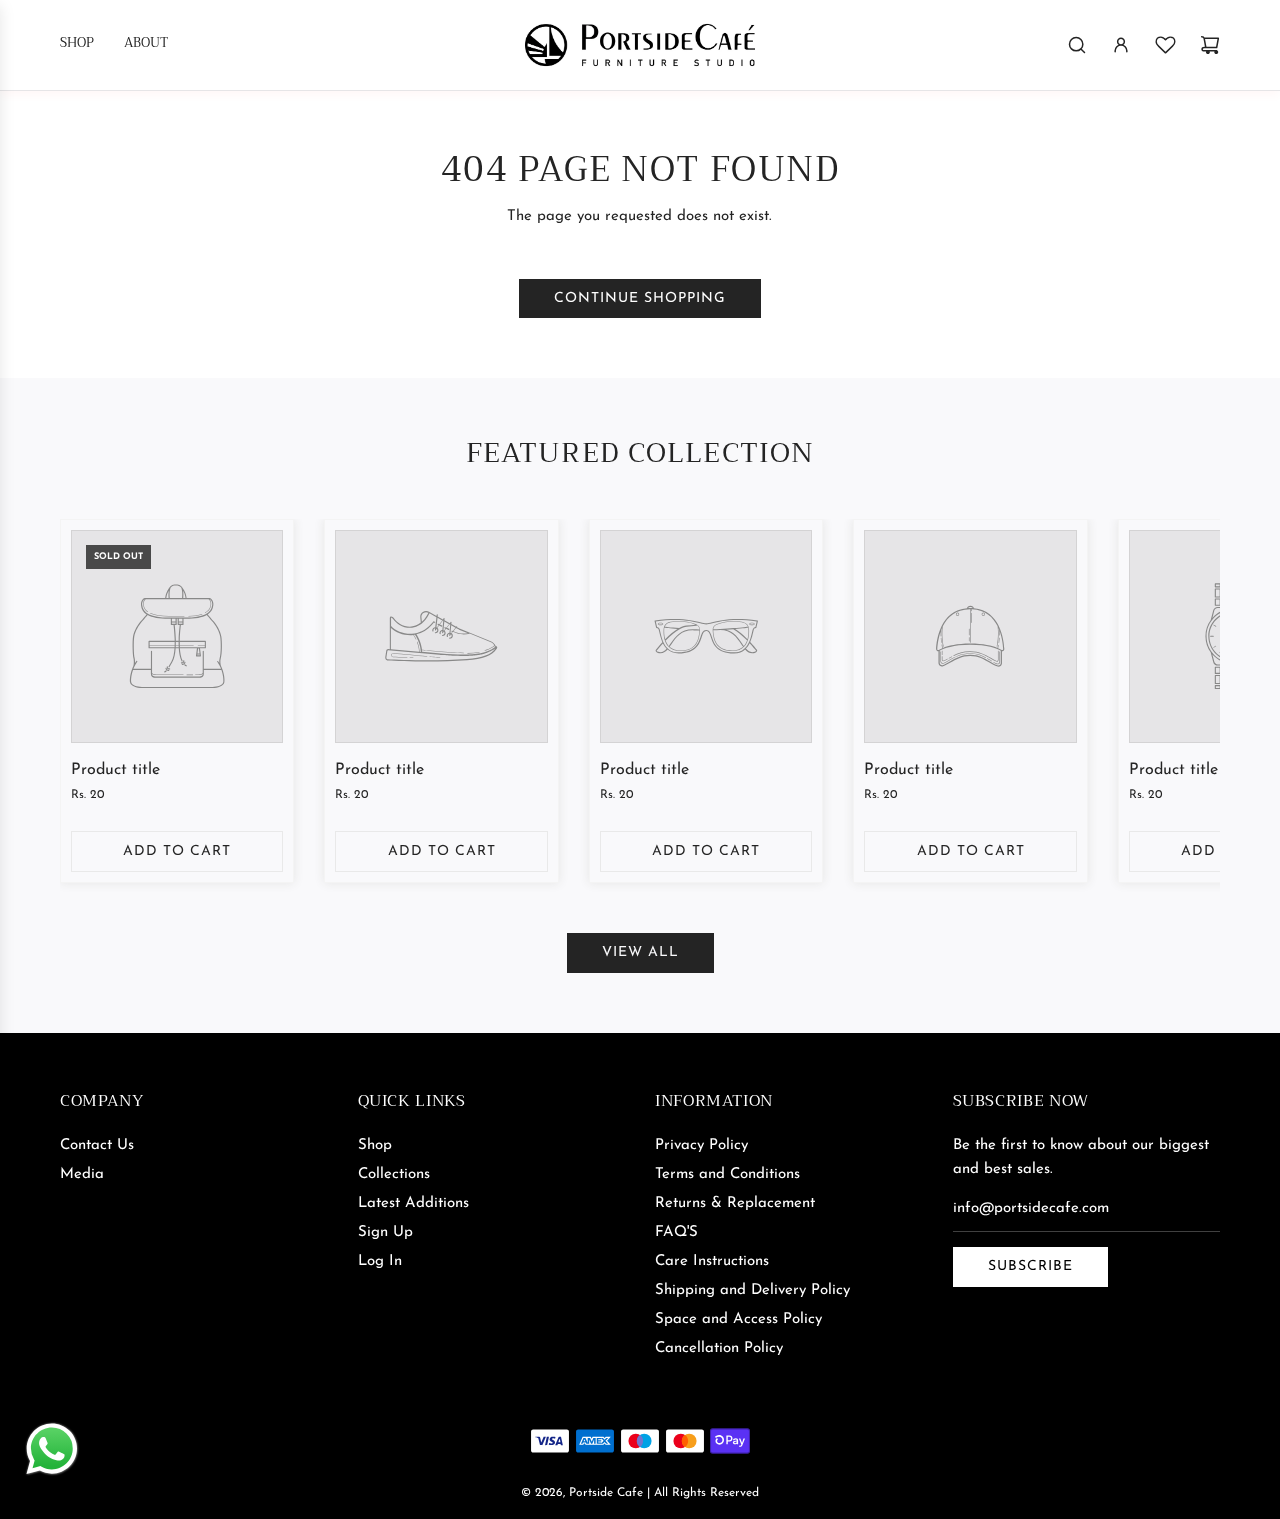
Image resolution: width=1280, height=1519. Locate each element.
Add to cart (177, 851)
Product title (115, 770)
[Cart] (1210, 45)
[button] (97, 706)
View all (640, 952)
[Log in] (1121, 45)
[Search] (1077, 45)
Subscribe (1030, 1266)
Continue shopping (640, 298)
